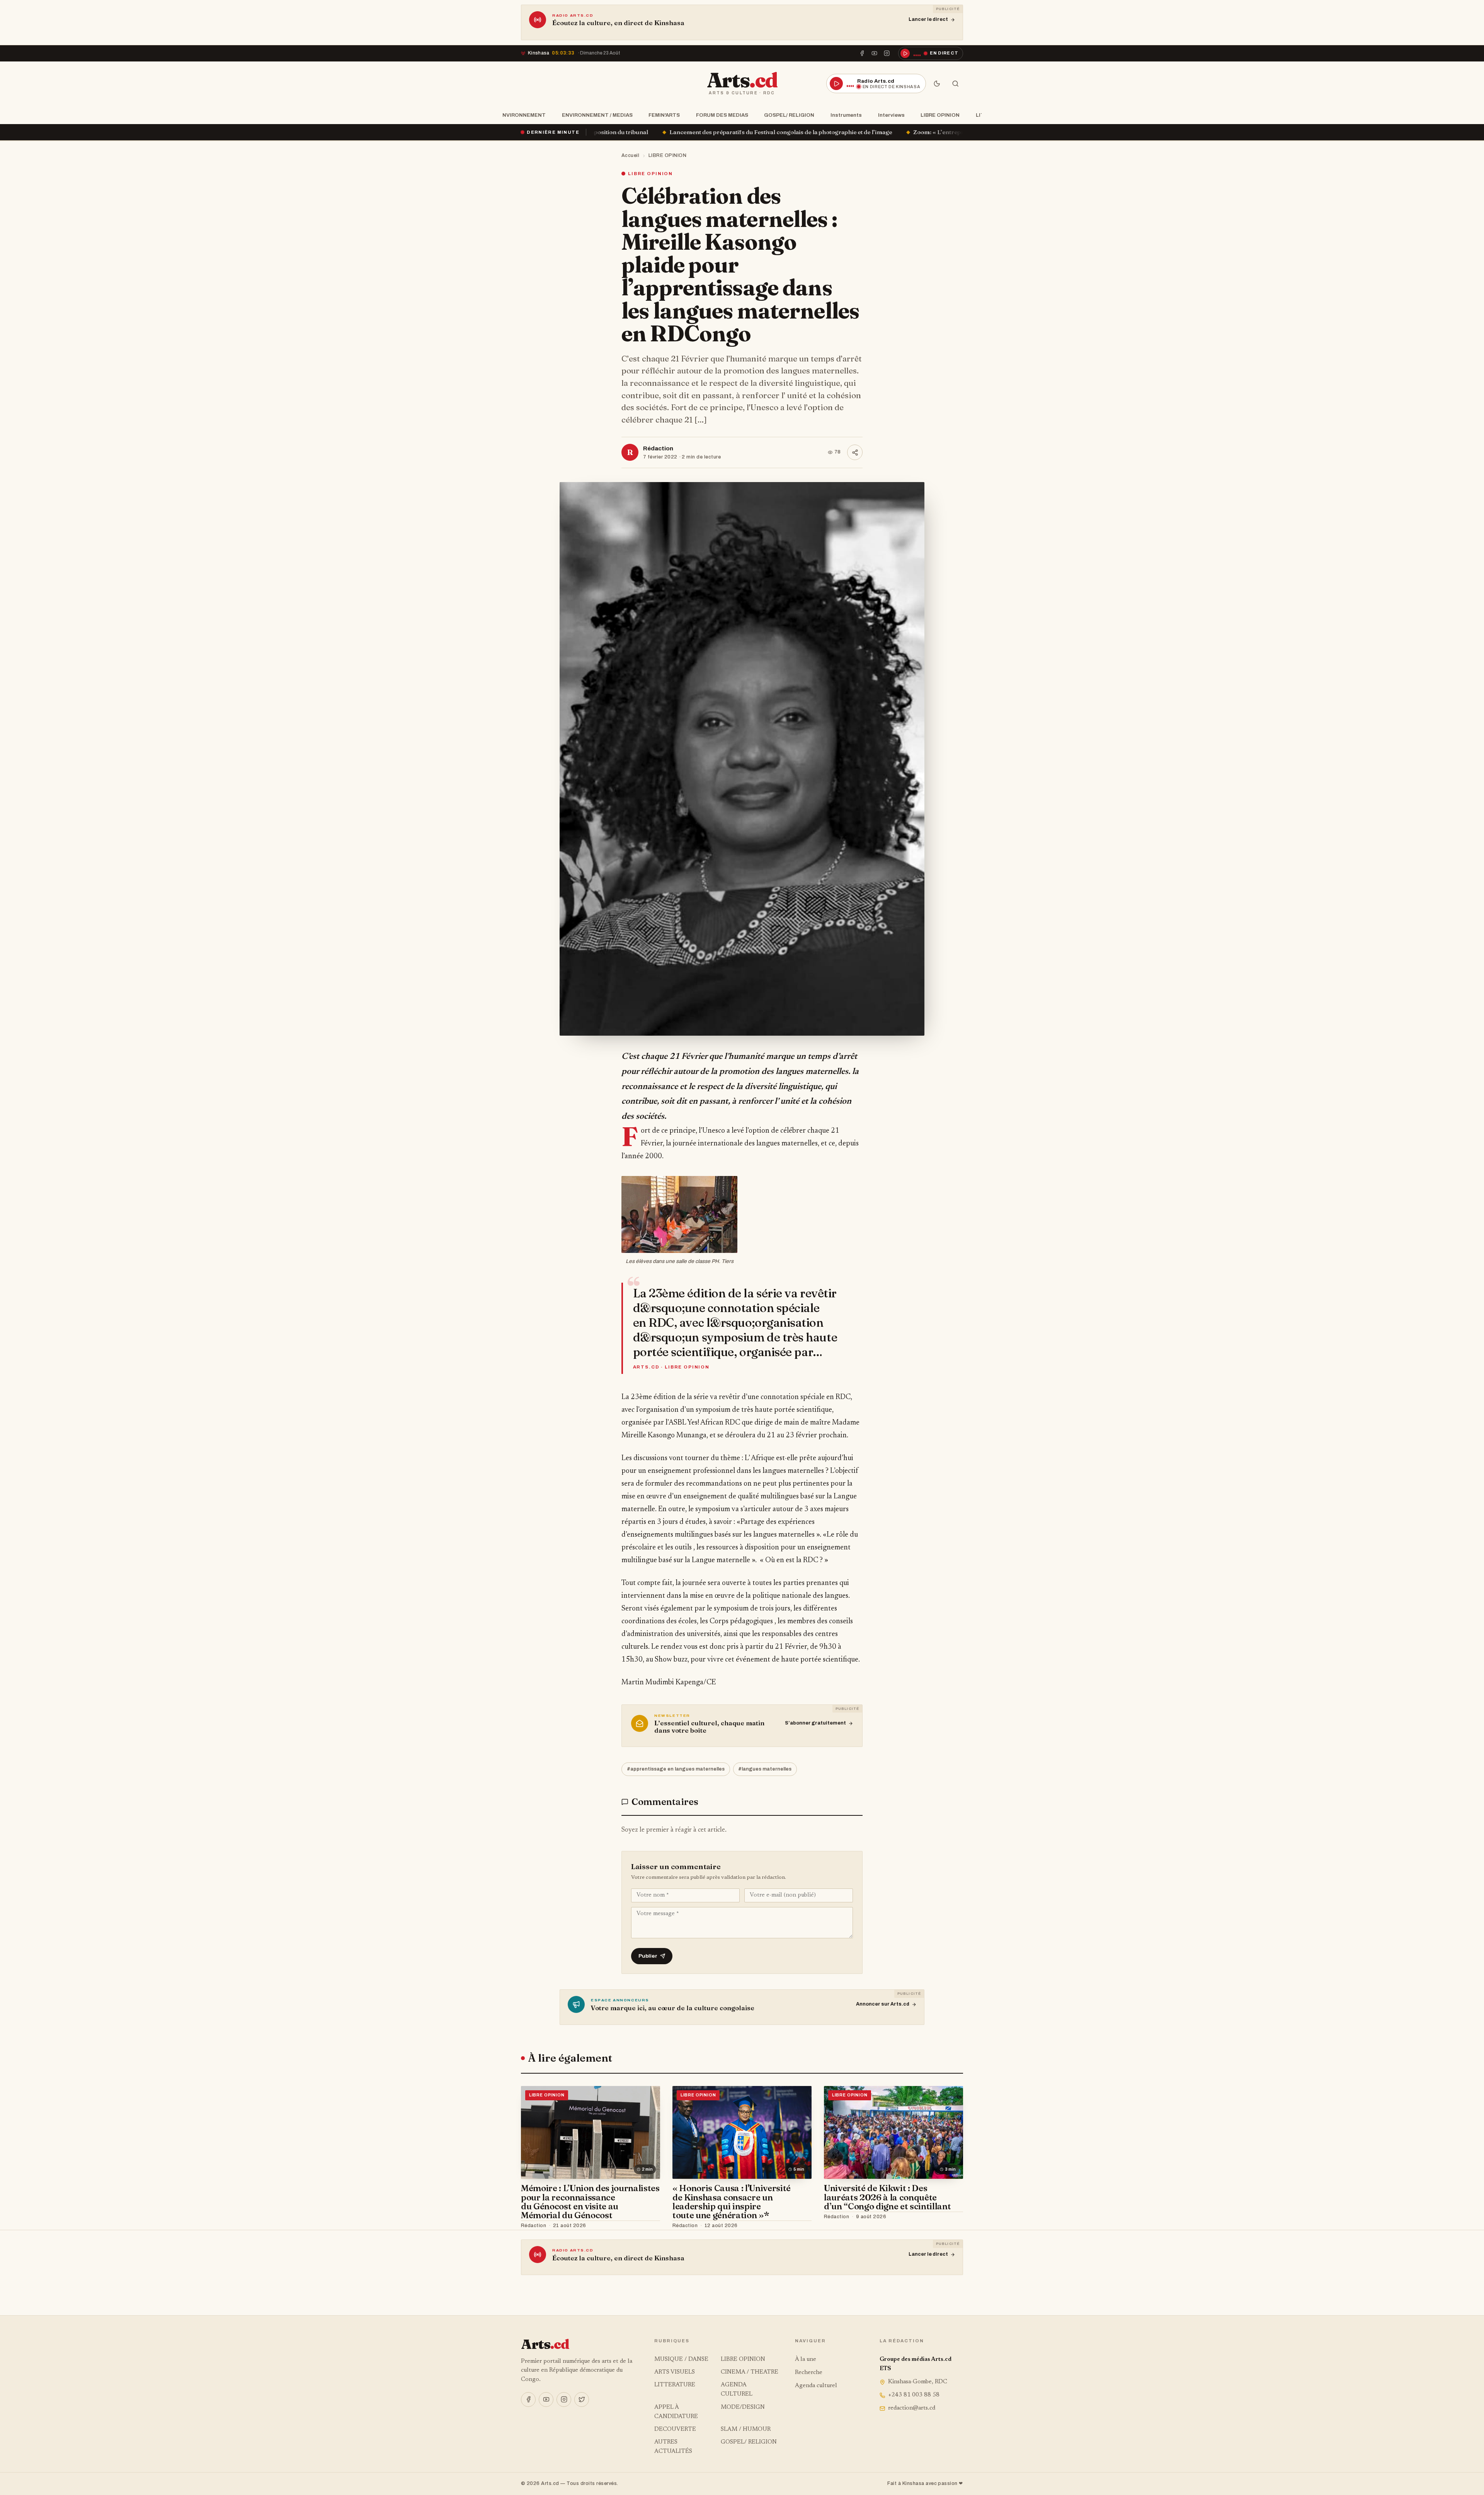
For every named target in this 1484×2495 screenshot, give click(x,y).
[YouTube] (875, 53)
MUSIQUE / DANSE (681, 2360)
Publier (648, 1956)
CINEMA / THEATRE (750, 2372)
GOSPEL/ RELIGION (789, 115)
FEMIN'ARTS (664, 115)
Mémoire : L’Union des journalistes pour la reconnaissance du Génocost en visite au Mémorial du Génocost (590, 2202)
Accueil (631, 155)
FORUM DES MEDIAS (722, 115)
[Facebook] (862, 53)
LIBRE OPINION (940, 115)
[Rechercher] (955, 84)
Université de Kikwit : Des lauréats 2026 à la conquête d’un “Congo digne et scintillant (887, 2197)
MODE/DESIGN (743, 2407)
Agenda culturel (816, 2386)
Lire (647, 2226)
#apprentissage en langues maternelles (676, 1769)
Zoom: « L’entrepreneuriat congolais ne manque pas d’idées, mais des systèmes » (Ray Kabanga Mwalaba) (728, 132)
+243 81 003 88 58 (914, 2395)
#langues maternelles (765, 1769)
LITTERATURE (675, 2385)
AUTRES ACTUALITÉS (673, 2447)
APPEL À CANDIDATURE (676, 2412)
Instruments (846, 115)
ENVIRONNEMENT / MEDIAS (597, 115)
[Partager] (855, 452)
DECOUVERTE (675, 2429)
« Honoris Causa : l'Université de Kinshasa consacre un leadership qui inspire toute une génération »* (732, 2202)
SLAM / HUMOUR (746, 2429)
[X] (582, 2400)
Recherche (809, 2373)
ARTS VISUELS (675, 2372)
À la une (806, 2360)
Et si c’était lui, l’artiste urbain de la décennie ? (958, 132)
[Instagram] (887, 53)
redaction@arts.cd (912, 2408)
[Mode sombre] (937, 84)
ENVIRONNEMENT (522, 115)
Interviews (891, 115)
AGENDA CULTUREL (737, 2390)
